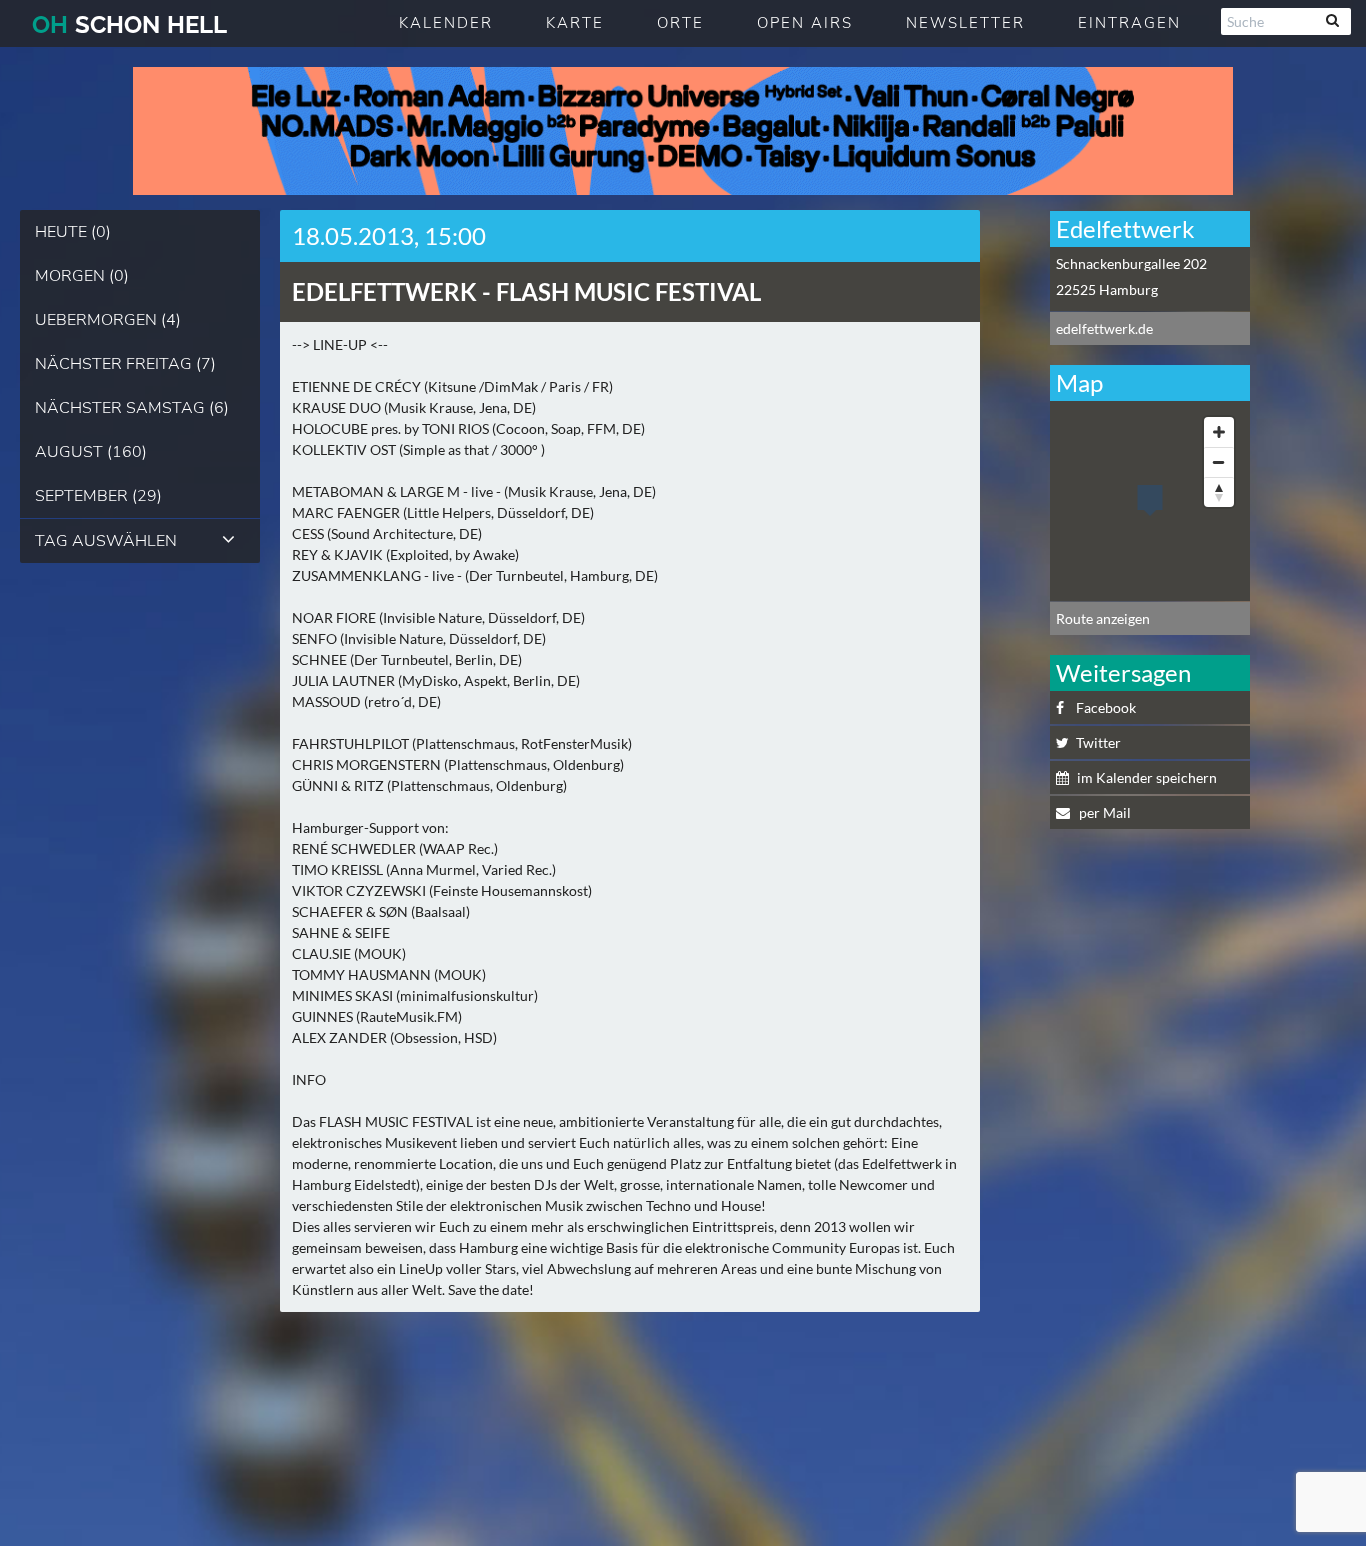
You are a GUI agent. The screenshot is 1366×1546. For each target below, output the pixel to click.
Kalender (446, 23)
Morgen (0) (82, 276)
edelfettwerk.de (1104, 328)
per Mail (1103, 812)
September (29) (98, 496)
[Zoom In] (1219, 432)
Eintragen (1129, 23)
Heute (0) (73, 232)
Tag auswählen (106, 541)
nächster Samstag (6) (132, 408)
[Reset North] (1219, 492)
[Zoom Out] (1219, 462)
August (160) (91, 452)
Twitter (1098, 742)
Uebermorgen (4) (108, 320)
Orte (680, 23)
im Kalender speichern (1147, 777)
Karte (575, 23)
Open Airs (805, 23)
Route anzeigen (1103, 618)
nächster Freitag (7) (125, 364)
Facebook (1106, 707)
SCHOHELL (129, 24)
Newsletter (965, 23)
